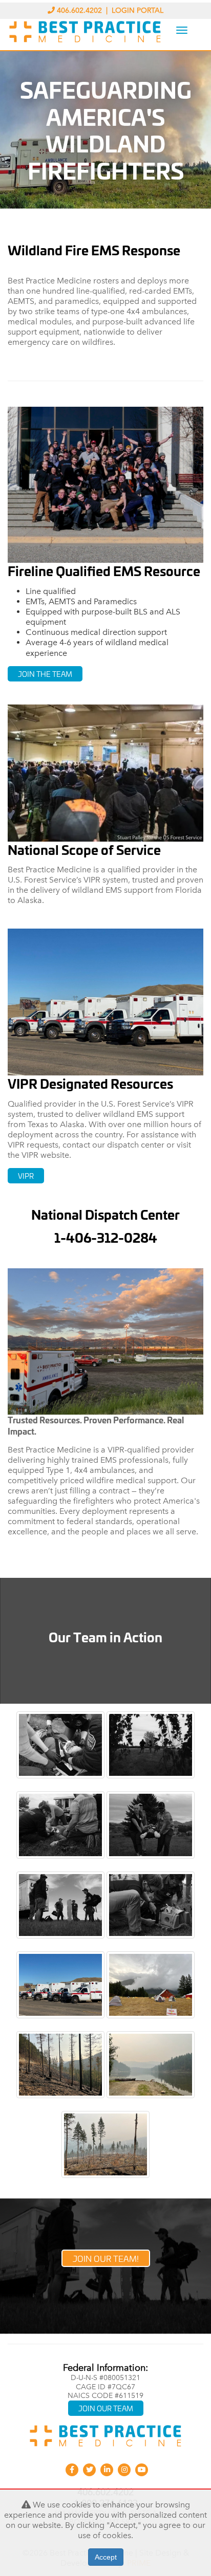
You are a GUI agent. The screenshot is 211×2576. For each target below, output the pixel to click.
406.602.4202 (79, 10)
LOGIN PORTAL (138, 10)
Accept (106, 2557)
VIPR (26, 1175)
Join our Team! (106, 2258)
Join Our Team (106, 2408)
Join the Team (45, 674)
